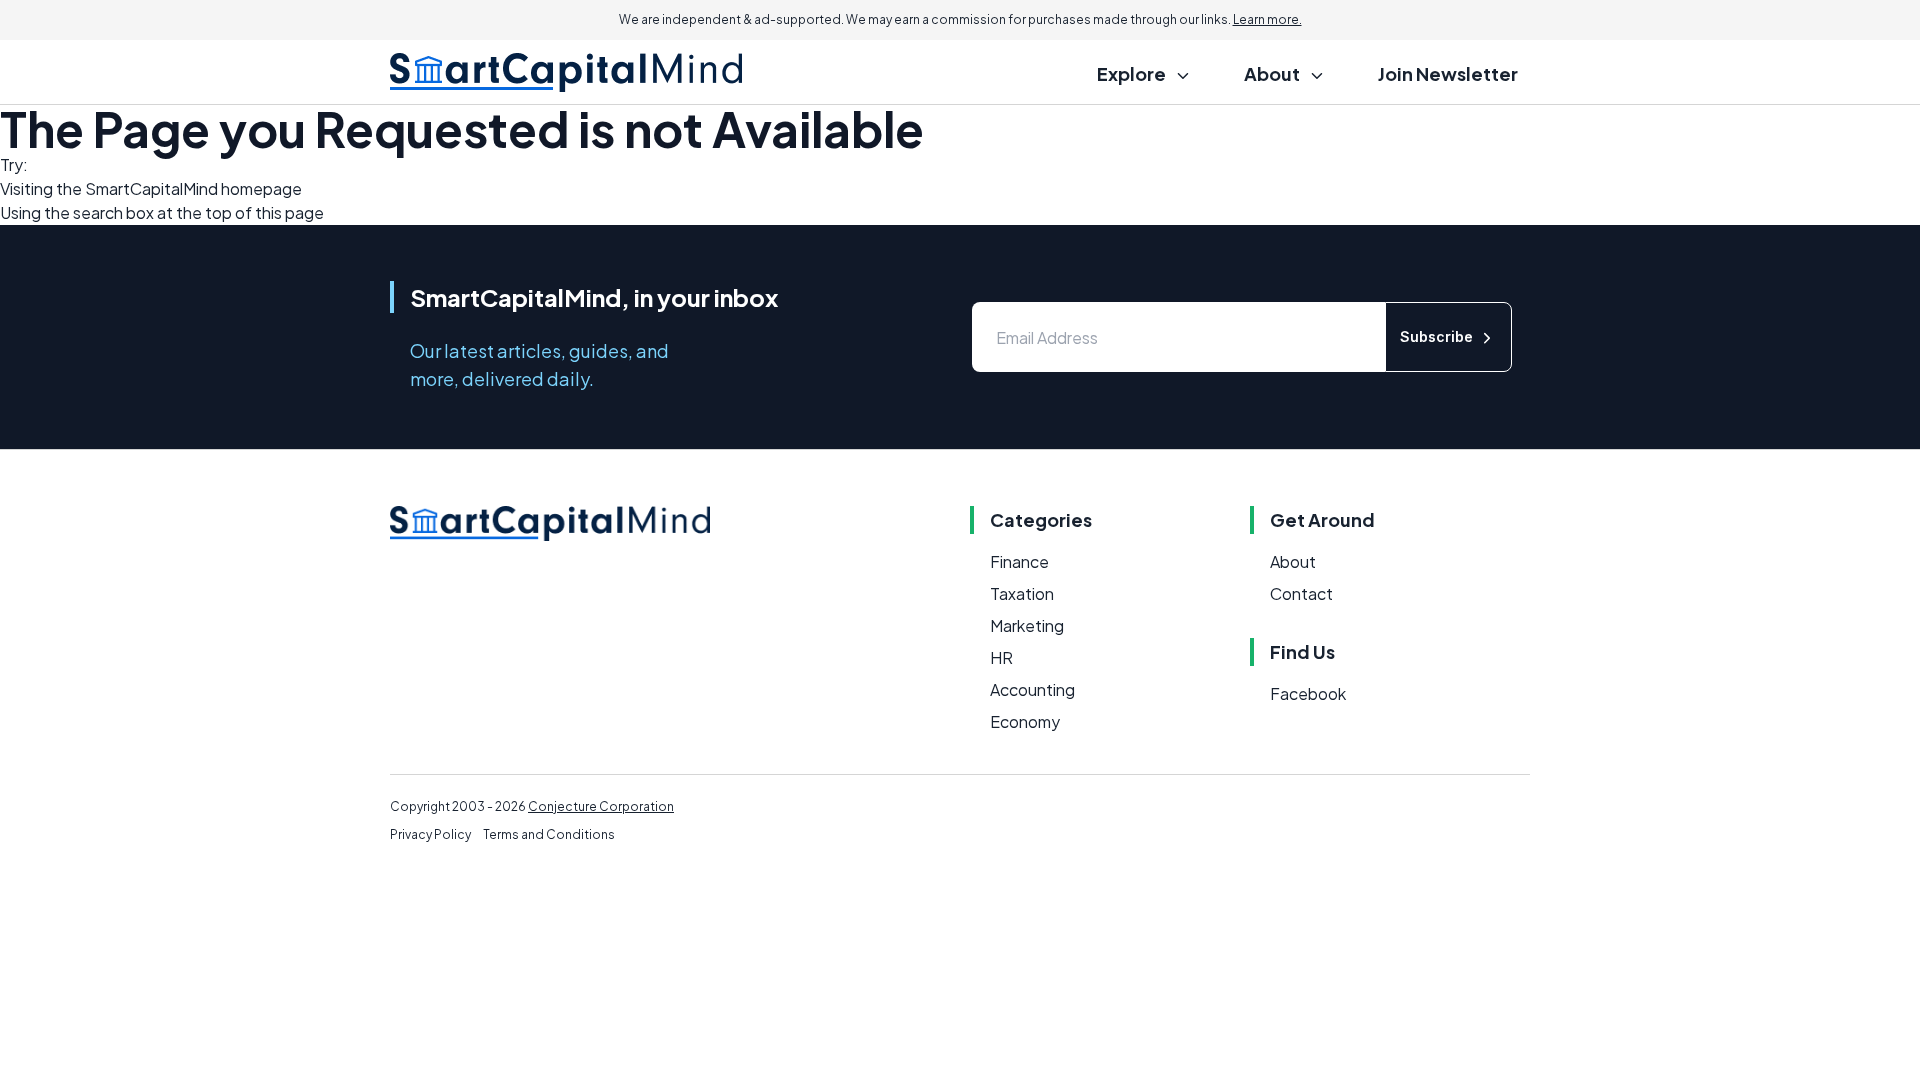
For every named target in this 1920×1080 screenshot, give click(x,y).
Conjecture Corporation (601, 806)
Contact (1301, 593)
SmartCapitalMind (151, 188)
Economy (1025, 721)
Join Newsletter (1448, 73)
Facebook (1308, 693)
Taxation (1022, 593)
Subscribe (1436, 336)
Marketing (1027, 625)
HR (1001, 657)
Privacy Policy (430, 834)
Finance (1019, 561)
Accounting (1032, 689)
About (1293, 561)
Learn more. (1267, 19)
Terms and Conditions (549, 834)
